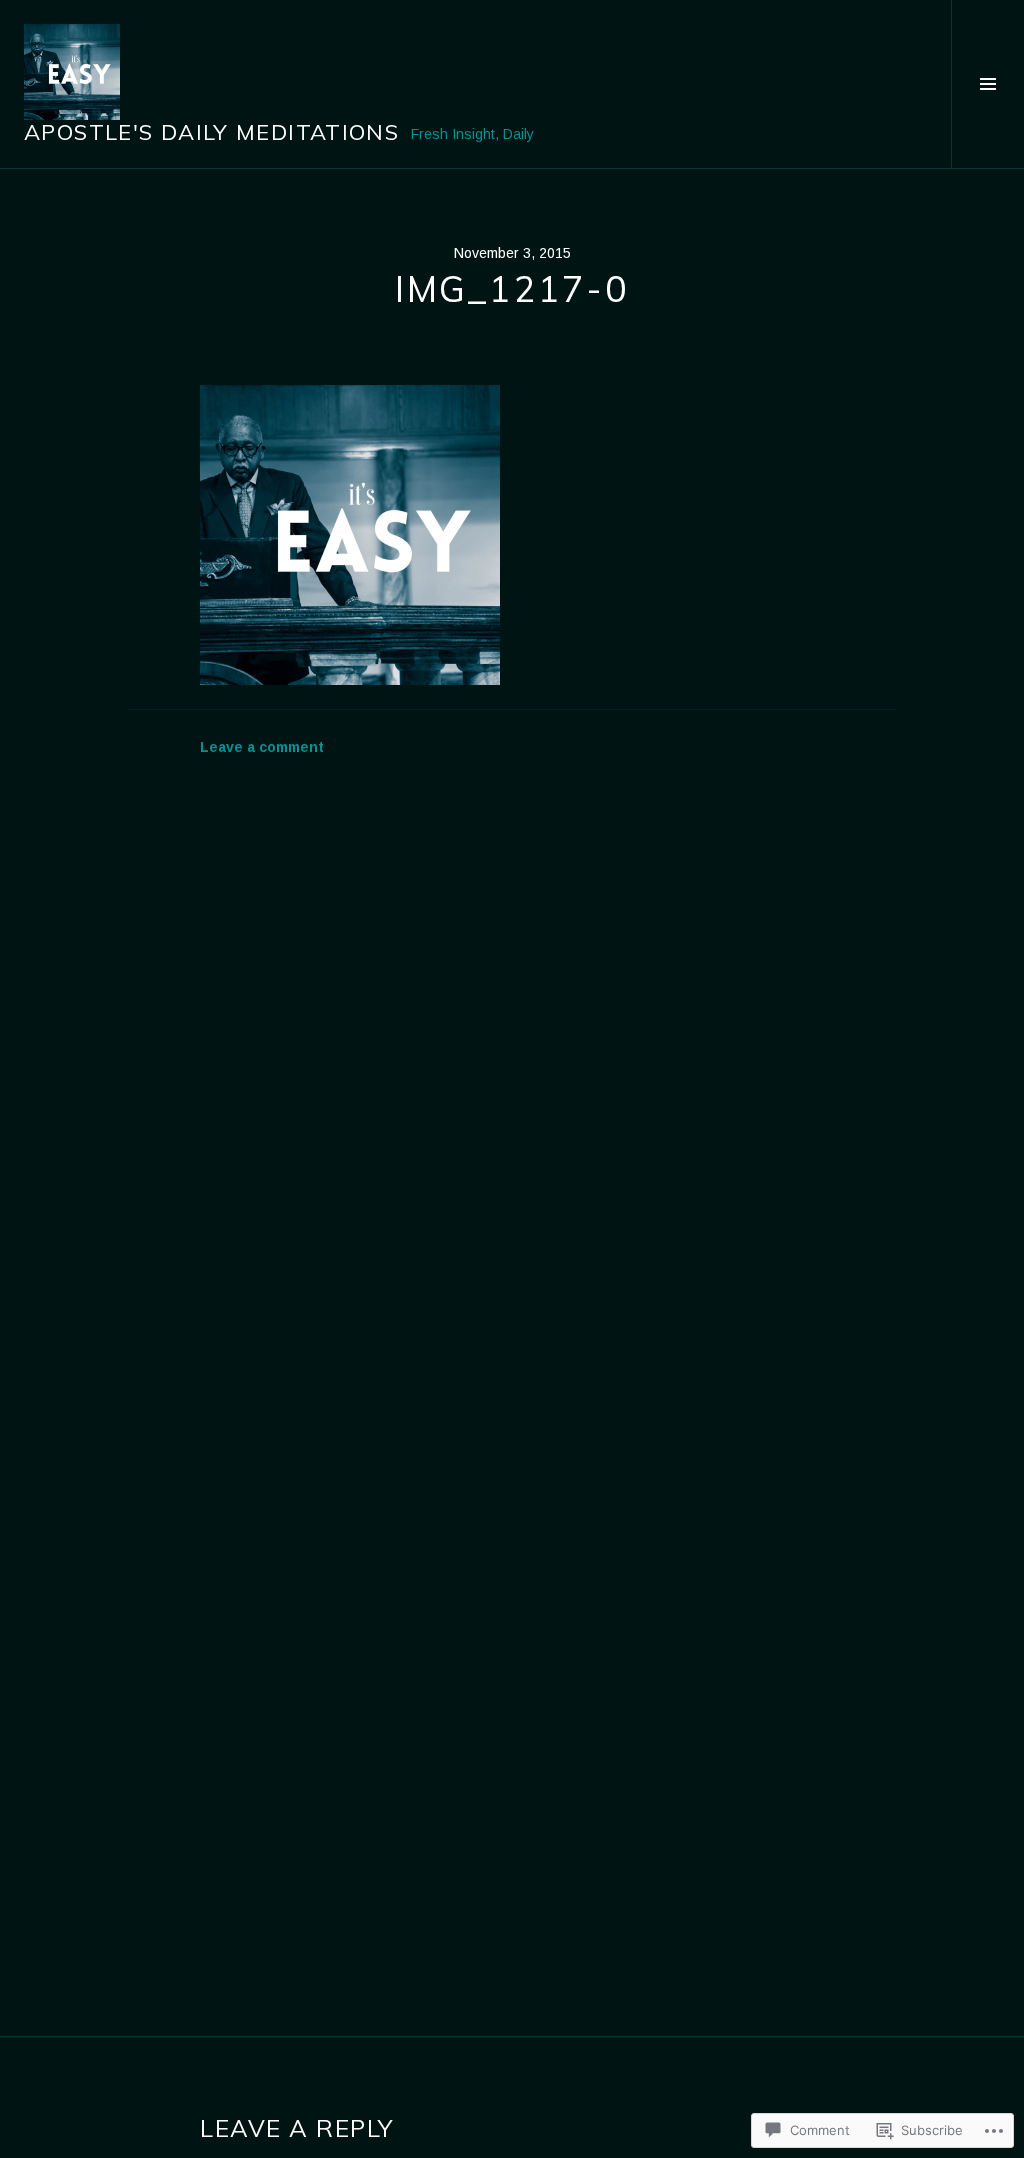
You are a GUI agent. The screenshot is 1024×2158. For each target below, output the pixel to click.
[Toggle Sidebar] (987, 84)
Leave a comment (262, 747)
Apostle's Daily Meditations (211, 132)
